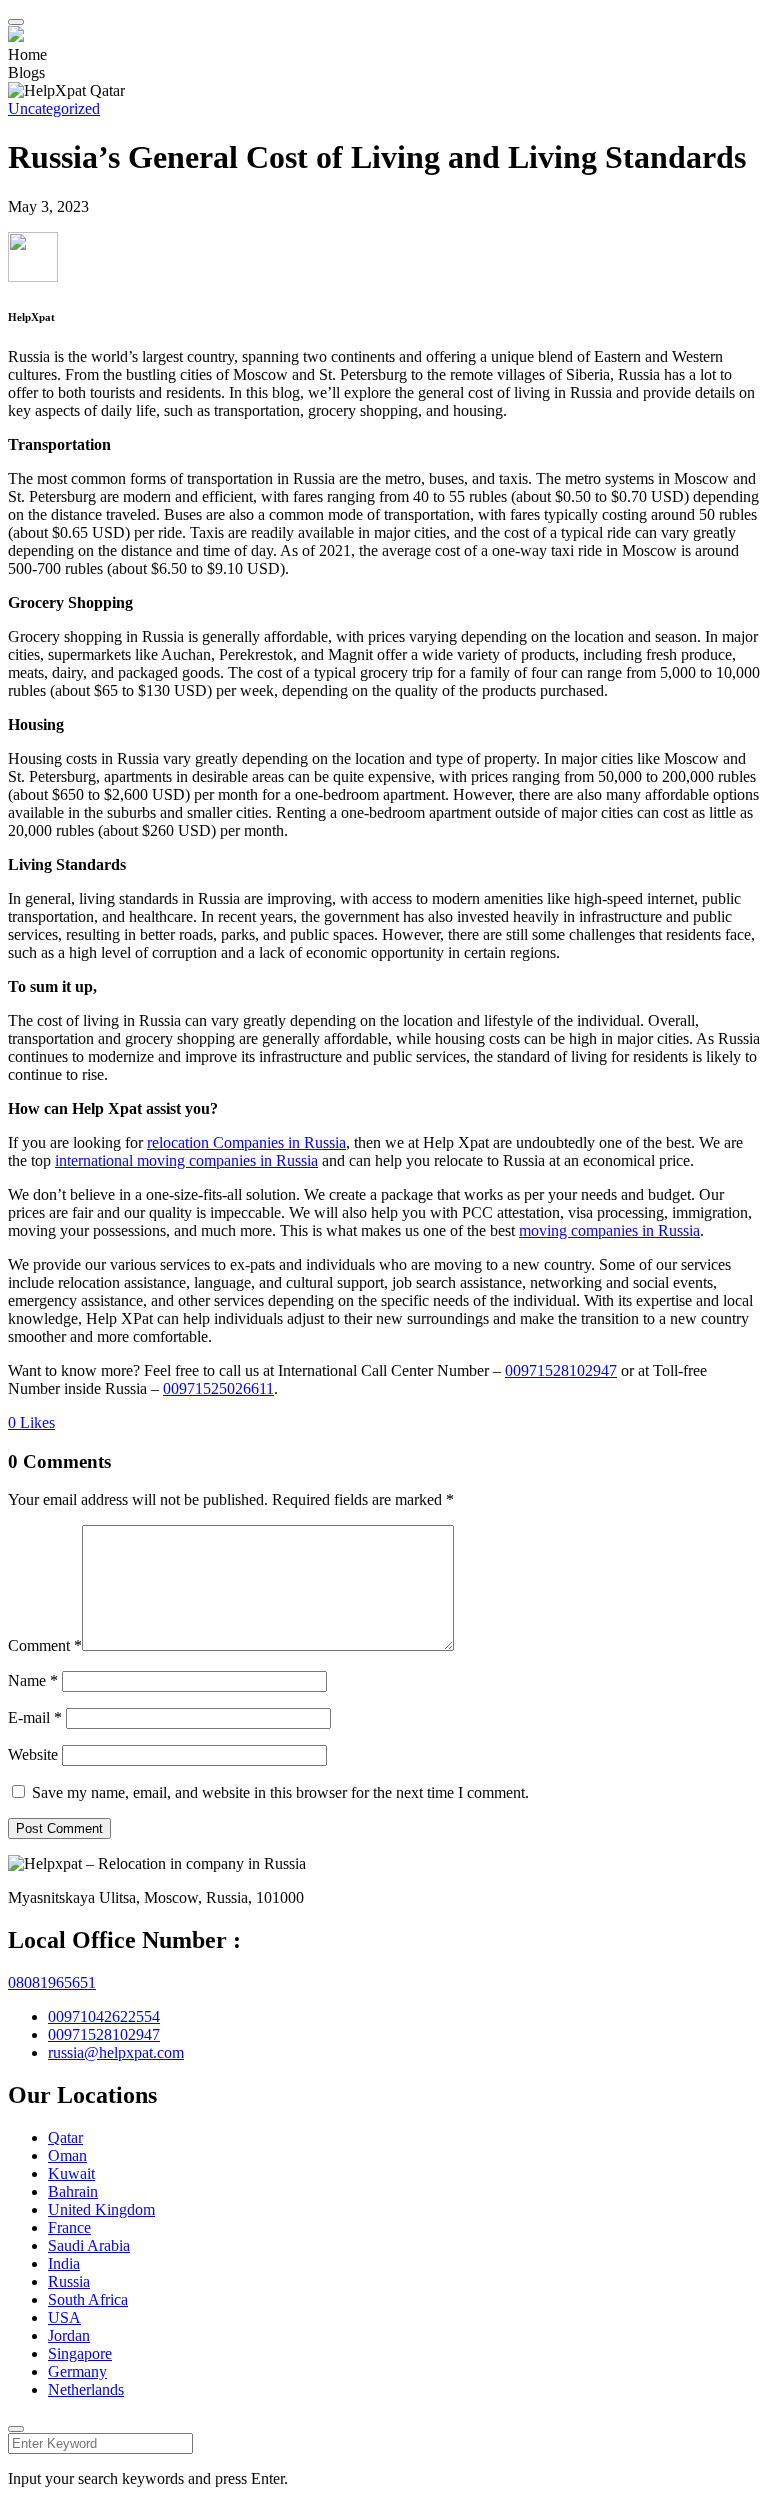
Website (33, 1754)
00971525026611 (218, 1388)
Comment (45, 1645)
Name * (33, 1680)
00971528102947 (561, 1370)
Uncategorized (54, 108)
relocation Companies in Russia (246, 1142)
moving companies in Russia (609, 1230)
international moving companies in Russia (186, 1160)
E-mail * (35, 1717)
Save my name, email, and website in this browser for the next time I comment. (280, 1792)
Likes (31, 1422)
